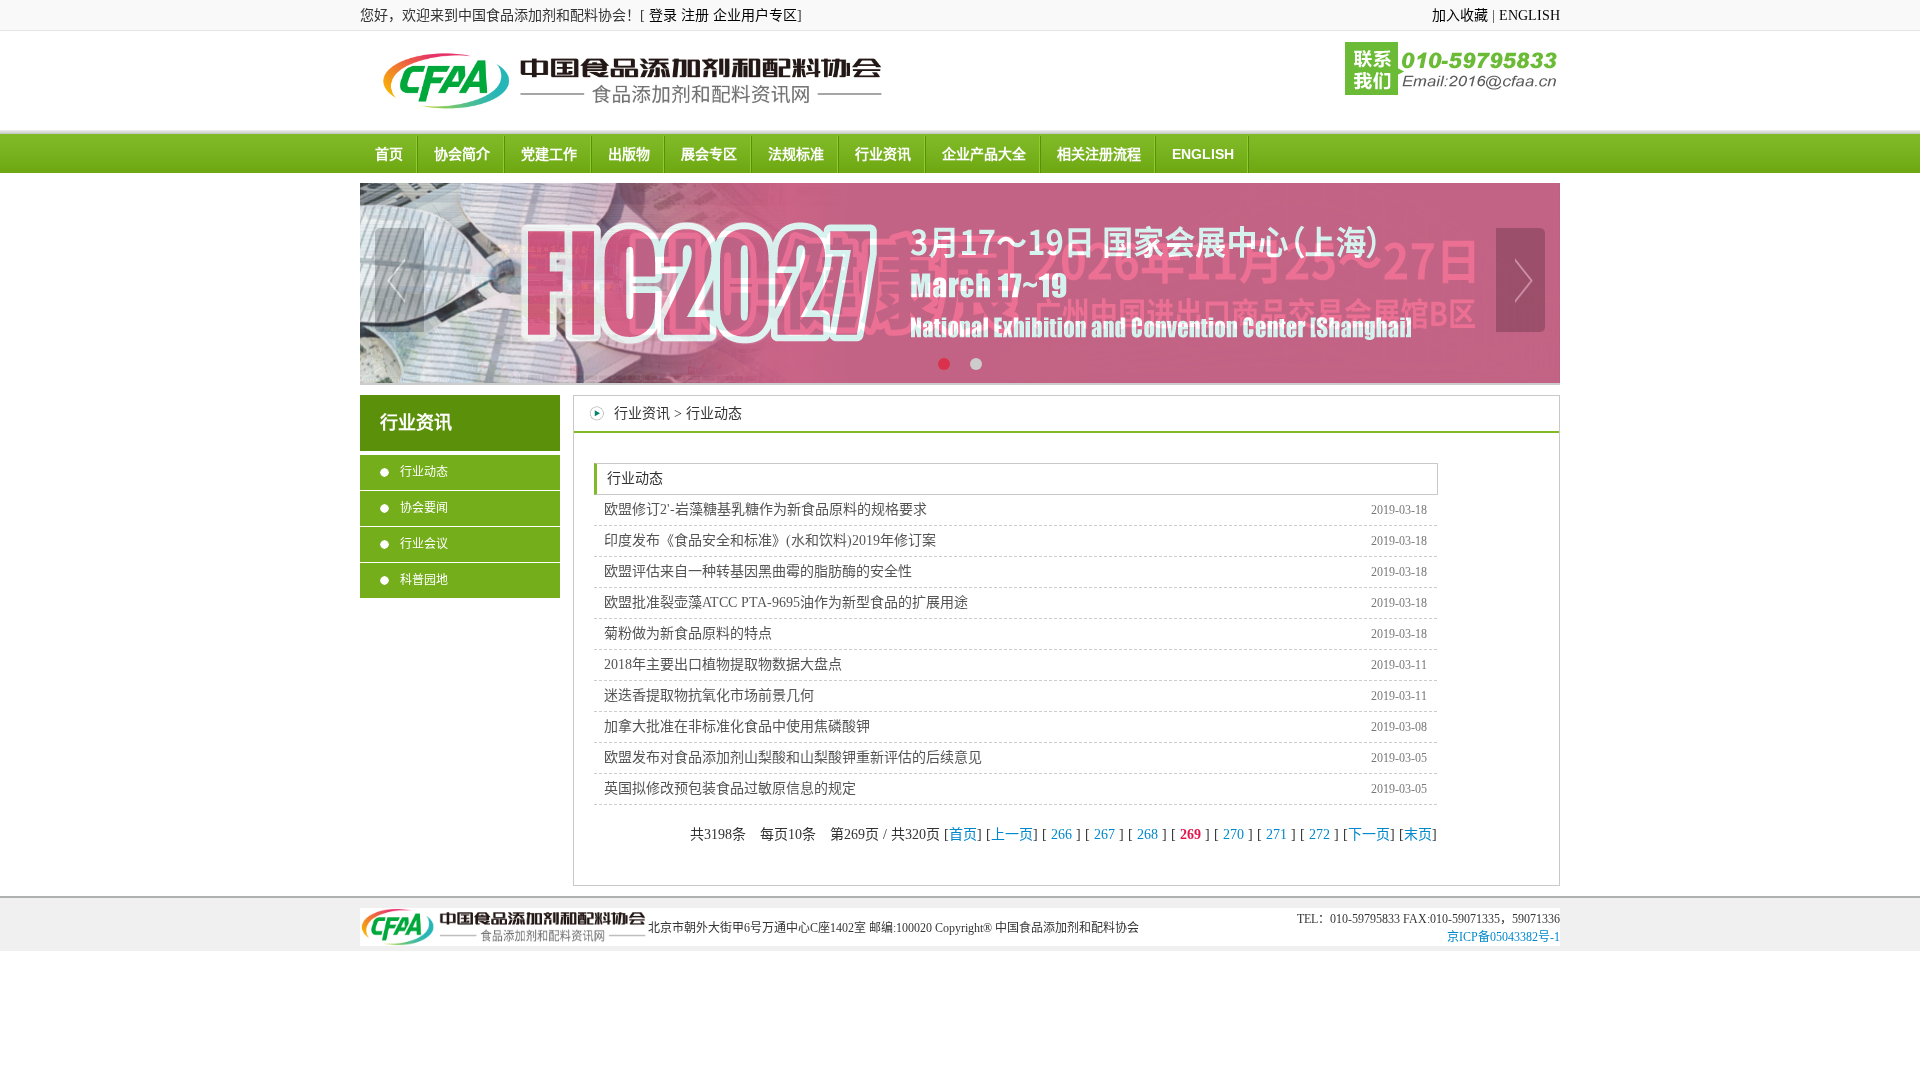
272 (1319, 834)
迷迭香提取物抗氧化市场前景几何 (709, 695)
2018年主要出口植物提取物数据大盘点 (723, 664)
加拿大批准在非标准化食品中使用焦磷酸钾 (737, 726)
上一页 (1012, 834)
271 (1276, 834)
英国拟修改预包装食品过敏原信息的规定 (730, 788)
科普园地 (424, 580)
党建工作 (549, 154)
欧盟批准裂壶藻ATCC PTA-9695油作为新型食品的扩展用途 (786, 602)
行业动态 (424, 472)
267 (1104, 834)
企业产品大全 (984, 154)
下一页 (1369, 834)
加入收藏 (1460, 15)
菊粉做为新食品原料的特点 (688, 633)
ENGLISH (1529, 15)
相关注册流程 (1099, 154)
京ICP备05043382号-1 (1503, 937)
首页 (389, 154)
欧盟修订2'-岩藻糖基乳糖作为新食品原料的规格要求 (765, 509)
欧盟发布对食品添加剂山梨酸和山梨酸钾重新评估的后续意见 (793, 757)
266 (1061, 834)
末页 (1418, 834)
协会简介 (462, 154)
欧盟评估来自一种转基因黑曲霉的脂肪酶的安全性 (758, 571)
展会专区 (709, 154)
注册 (695, 15)
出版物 (629, 154)
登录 (663, 15)
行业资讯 (883, 154)
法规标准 (796, 154)
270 (1233, 834)
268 (1147, 834)
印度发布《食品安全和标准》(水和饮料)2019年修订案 (770, 540)
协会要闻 (424, 508)
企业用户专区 (755, 15)
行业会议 (424, 544)
